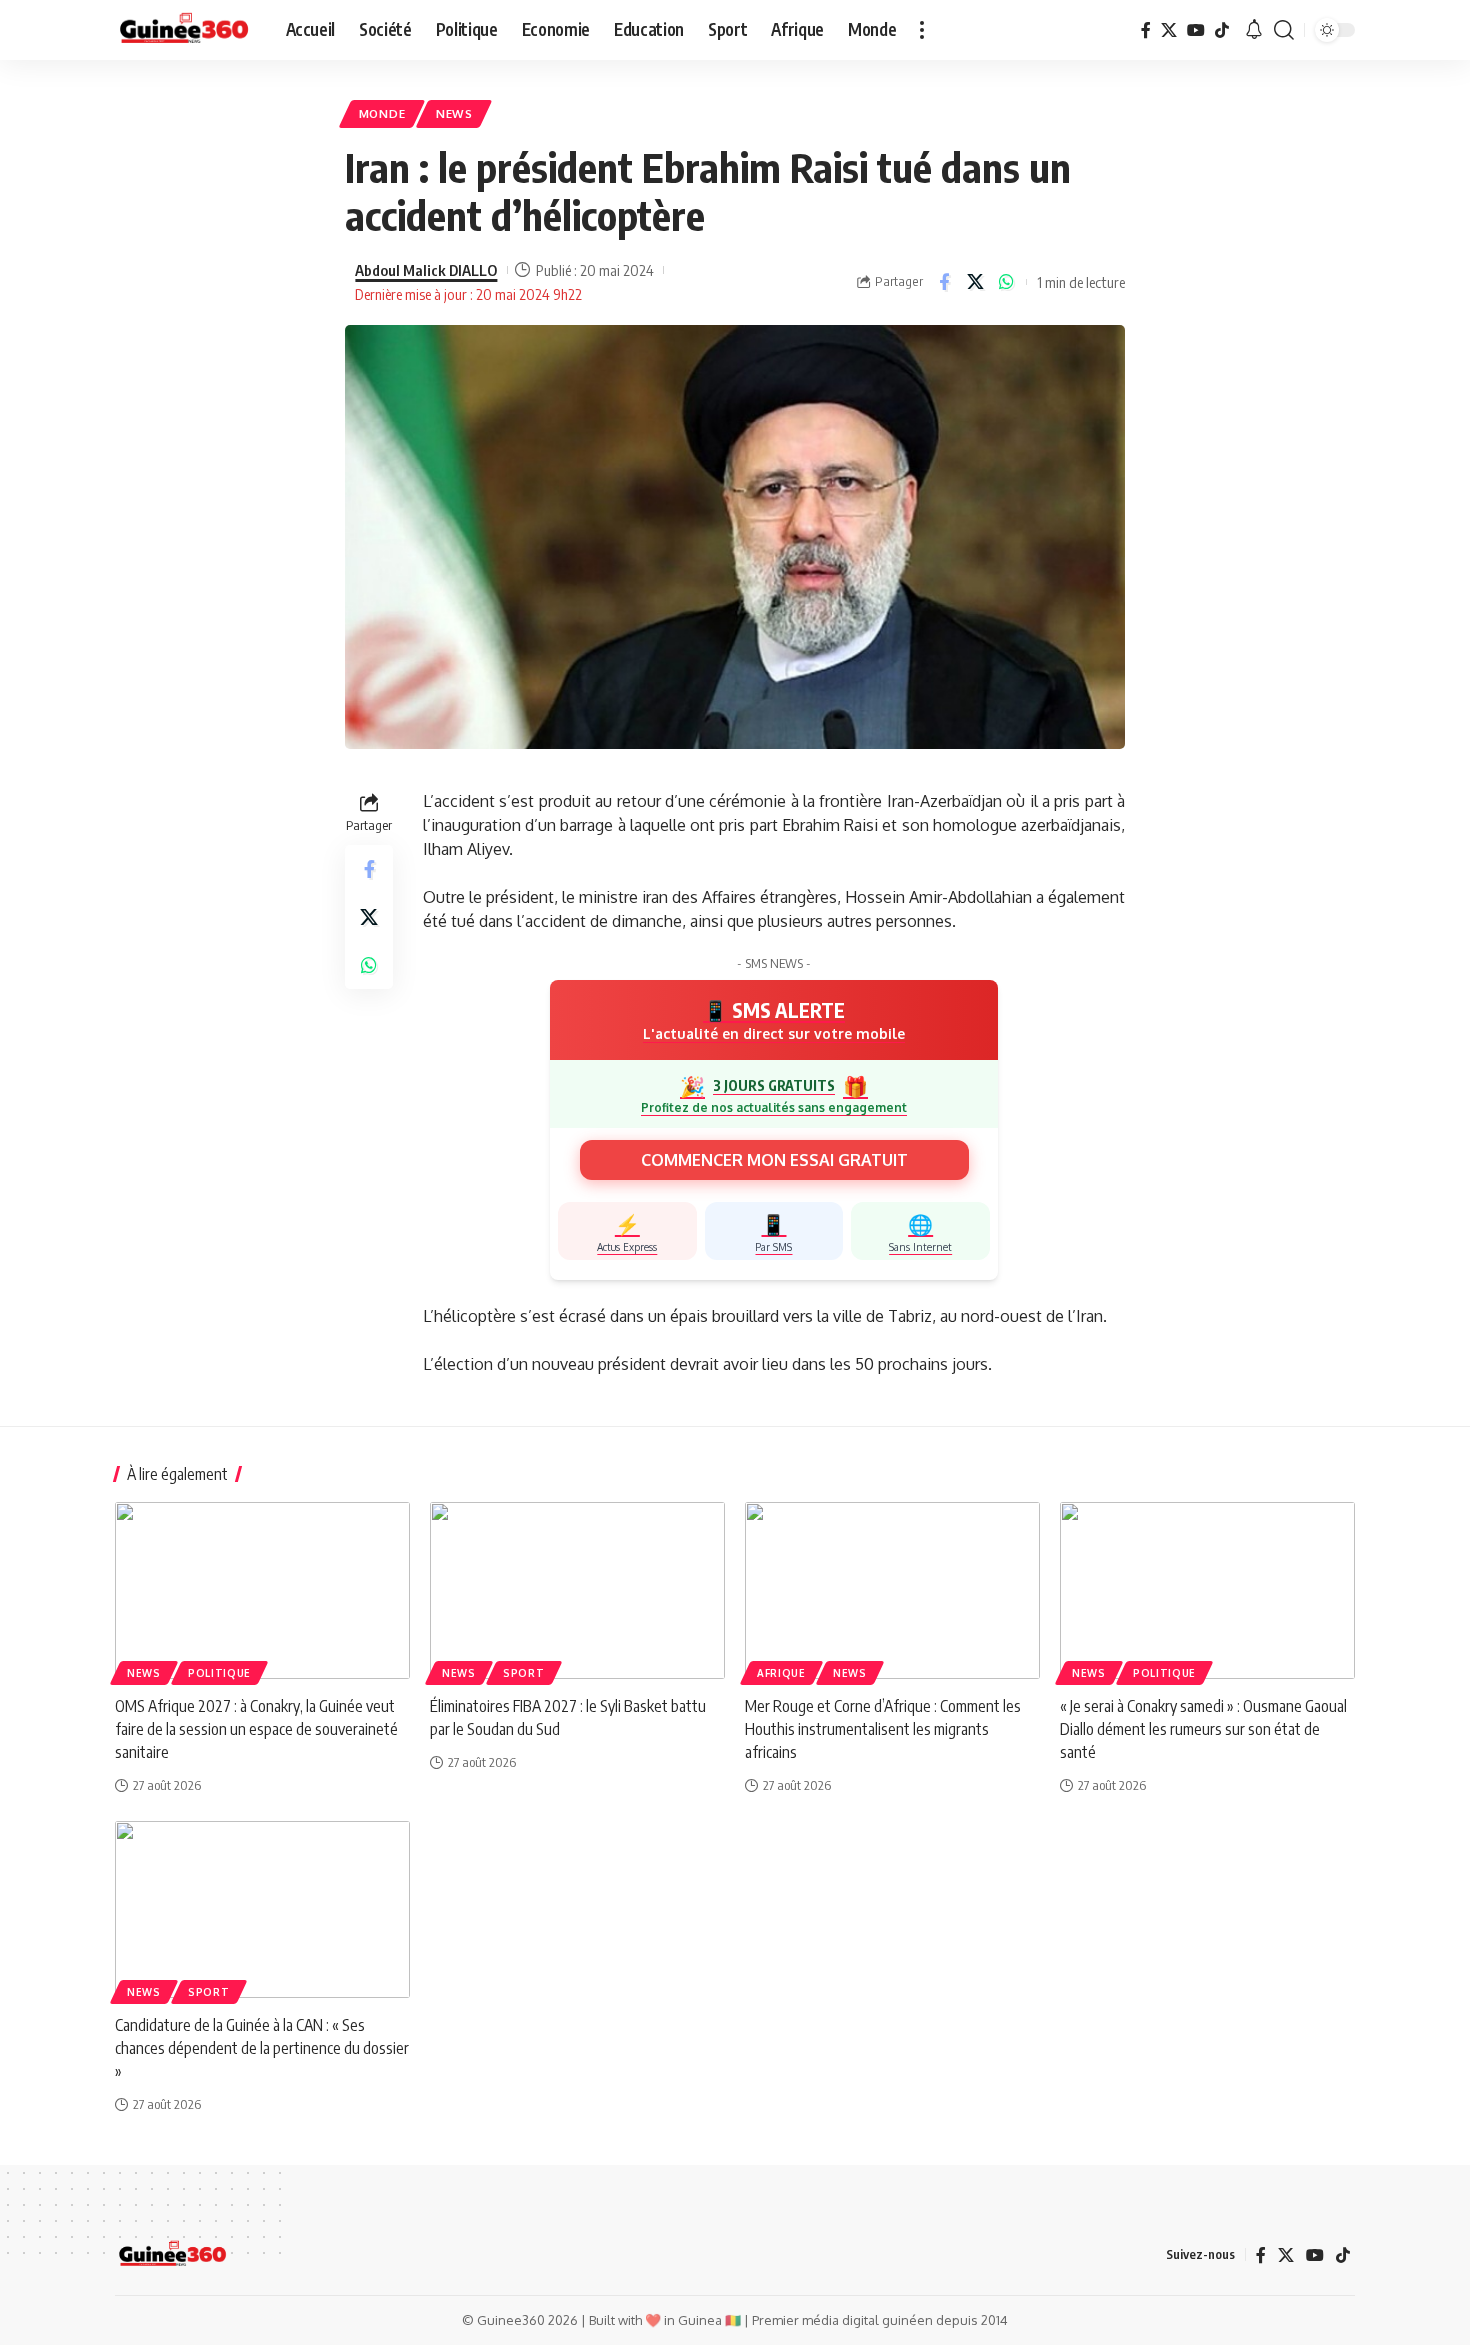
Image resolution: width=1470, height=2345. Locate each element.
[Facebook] (1146, 30)
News (454, 113)
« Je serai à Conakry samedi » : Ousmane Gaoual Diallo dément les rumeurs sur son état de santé (1203, 1729)
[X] (1169, 30)
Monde (382, 113)
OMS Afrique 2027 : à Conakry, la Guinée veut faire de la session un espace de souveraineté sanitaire (256, 1729)
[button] (922, 30)
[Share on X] (975, 282)
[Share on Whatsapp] (1006, 282)
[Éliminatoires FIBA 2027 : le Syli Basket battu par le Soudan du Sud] (577, 1590)
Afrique (781, 1673)
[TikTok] (1222, 30)
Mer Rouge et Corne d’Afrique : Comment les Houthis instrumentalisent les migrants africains (883, 1729)
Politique (219, 1673)
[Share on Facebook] (944, 282)
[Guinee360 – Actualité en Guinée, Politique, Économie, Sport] (172, 2255)
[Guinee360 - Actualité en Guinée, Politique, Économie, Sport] (184, 30)
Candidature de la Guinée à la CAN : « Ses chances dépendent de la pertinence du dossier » (262, 2048)
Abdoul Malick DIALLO (426, 270)
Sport (524, 1673)
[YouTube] (1196, 30)
